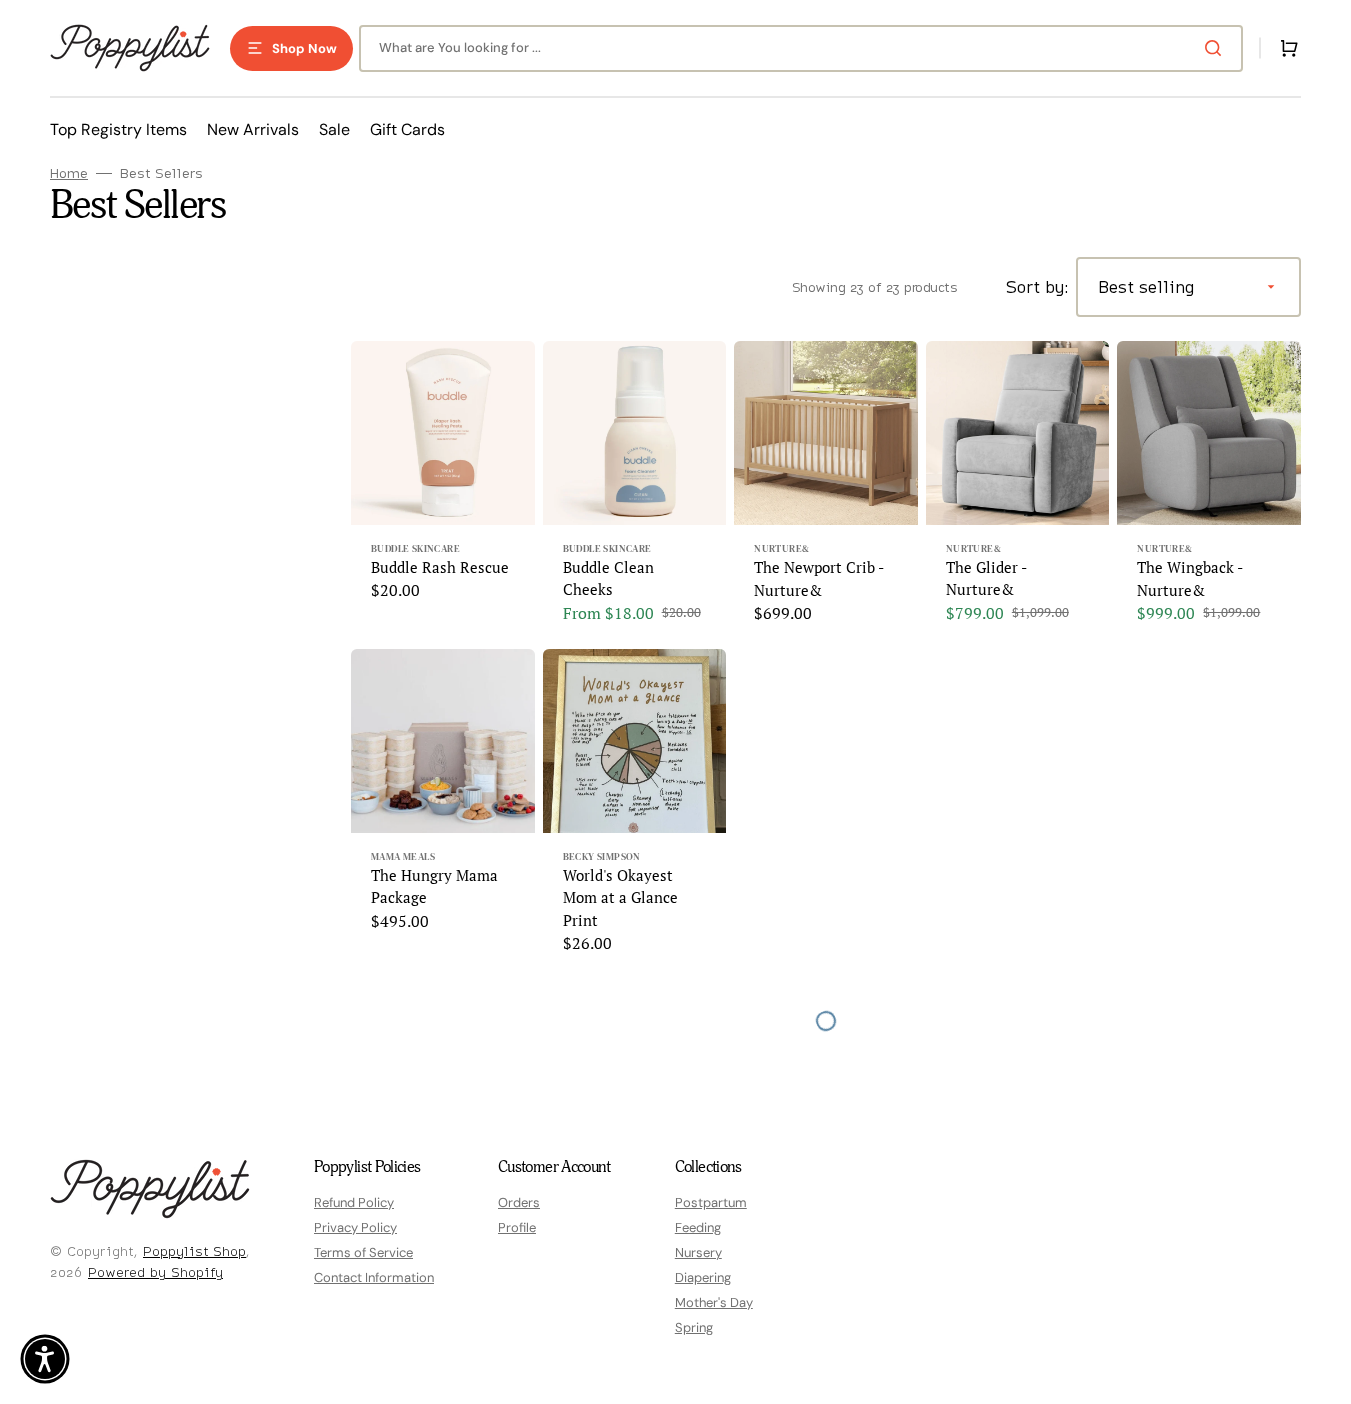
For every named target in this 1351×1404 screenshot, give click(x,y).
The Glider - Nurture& (986, 578)
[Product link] (443, 491)
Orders (519, 1203)
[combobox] (801, 48)
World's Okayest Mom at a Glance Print (620, 897)
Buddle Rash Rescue (440, 567)
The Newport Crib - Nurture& (818, 578)
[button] (1285, 48)
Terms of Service (363, 1252)
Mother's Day (714, 1302)
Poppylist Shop (194, 1251)
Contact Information (374, 1277)
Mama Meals (403, 856)
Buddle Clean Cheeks (608, 578)
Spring (694, 1327)
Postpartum (711, 1203)
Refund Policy (354, 1203)
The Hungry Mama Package (434, 886)
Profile (517, 1227)
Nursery (698, 1252)
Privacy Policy (355, 1227)
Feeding (698, 1227)
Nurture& (781, 548)
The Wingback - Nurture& (1189, 578)
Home (69, 173)
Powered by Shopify (155, 1272)
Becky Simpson (602, 856)
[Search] (1217, 48)
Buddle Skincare (415, 548)
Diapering (703, 1277)
